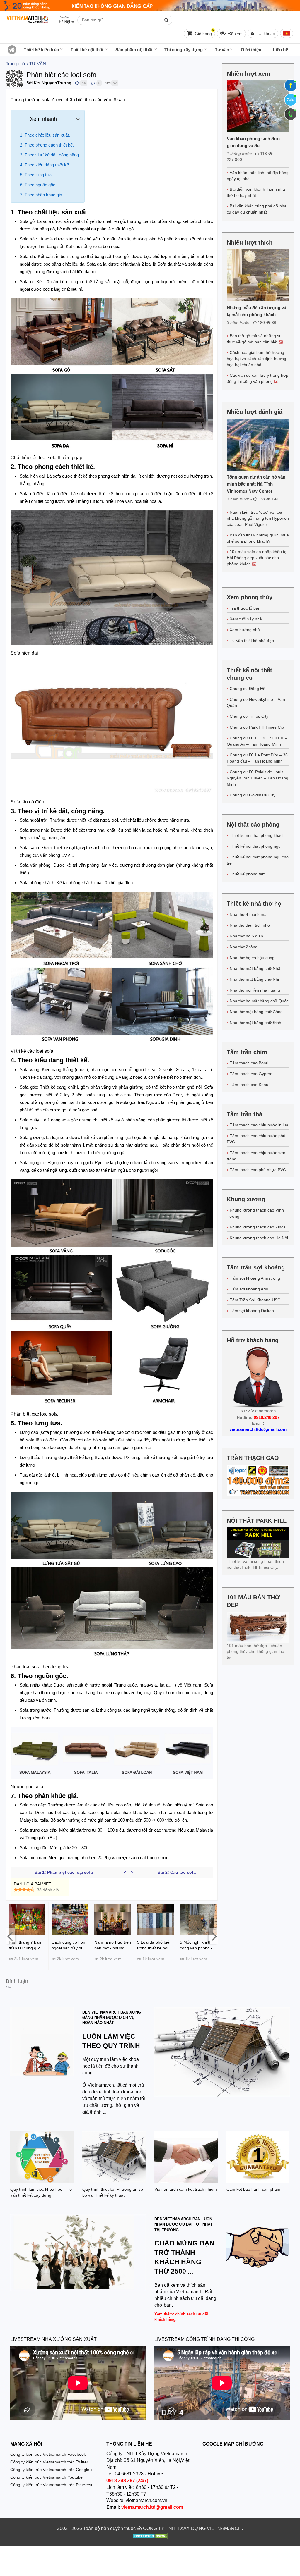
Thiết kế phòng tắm (248, 874)
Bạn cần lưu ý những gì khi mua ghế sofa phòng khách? (258, 538)
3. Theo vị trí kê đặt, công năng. (50, 155)
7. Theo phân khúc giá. (42, 195)
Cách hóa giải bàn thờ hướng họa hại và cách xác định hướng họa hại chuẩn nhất (256, 359)
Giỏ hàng (204, 32)
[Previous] (10, 1936)
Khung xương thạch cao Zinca (258, 1227)
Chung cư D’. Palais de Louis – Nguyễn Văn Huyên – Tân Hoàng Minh (258, 778)
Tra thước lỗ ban (245, 608)
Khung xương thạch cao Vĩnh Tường (255, 1213)
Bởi (29, 83)
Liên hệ (281, 50)
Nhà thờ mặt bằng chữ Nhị (254, 979)
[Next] (213, 1936)
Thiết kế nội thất (87, 50)
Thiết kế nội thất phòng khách (257, 835)
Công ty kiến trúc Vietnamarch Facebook (48, 2454)
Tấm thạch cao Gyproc (251, 1074)
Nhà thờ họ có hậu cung (252, 958)
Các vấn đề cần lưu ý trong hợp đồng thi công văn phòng (258, 378)
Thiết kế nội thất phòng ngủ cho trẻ (258, 860)
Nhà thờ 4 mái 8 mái (249, 914)
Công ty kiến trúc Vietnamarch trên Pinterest (51, 2485)
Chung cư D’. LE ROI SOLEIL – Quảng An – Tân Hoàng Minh (257, 741)
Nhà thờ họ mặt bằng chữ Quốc (259, 1001)
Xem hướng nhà (245, 630)
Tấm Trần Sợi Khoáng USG (255, 1300)
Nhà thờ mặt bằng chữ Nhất (256, 968)
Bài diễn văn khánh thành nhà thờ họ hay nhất (256, 192)
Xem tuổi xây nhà (246, 619)
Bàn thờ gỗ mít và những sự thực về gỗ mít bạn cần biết (254, 339)
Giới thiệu (251, 50)
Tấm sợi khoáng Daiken (252, 1311)
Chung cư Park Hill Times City (257, 727)
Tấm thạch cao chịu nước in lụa (259, 1125)
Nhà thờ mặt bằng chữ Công (256, 1012)
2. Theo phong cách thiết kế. (47, 145)
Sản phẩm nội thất (134, 50)
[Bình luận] (93, 83)
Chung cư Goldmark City (253, 795)
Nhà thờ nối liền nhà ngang (255, 990)
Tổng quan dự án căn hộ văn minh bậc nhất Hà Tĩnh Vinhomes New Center (256, 484)
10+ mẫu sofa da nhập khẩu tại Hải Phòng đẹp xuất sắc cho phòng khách (257, 558)
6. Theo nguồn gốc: (38, 185)
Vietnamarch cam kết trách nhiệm (186, 2189)
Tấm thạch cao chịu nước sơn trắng (256, 1156)
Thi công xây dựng (184, 50)
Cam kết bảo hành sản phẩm (253, 2189)
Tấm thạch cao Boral (249, 1063)
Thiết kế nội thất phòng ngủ (255, 846)
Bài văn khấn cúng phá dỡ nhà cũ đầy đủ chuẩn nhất (257, 209)
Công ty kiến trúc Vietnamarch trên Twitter (49, 2462)
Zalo (291, 100)
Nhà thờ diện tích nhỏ (250, 925)
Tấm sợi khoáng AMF (250, 1289)
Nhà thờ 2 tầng (244, 947)
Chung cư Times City (249, 716)
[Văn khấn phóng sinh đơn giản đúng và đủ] (258, 106)
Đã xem (235, 34)
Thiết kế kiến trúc (41, 50)
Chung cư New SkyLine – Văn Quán (256, 702)
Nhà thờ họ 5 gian (246, 936)
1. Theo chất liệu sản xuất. (45, 135)
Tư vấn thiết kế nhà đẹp (252, 641)
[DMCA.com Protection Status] (150, 2537)
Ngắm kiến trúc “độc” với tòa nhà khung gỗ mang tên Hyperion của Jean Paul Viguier (258, 518)
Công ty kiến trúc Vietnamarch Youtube (46, 2477)
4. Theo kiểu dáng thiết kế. (45, 165)
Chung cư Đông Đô (248, 689)
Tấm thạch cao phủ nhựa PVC (258, 1170)
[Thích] (77, 83)
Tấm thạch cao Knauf (250, 1085)
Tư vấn (222, 50)
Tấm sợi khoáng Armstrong (255, 1278)
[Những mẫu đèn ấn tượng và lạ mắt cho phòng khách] (258, 275)
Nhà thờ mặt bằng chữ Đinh (255, 1023)
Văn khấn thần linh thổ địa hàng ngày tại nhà (258, 176)
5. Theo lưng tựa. (36, 175)
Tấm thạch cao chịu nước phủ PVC (256, 1139)
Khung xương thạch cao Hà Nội (259, 1238)
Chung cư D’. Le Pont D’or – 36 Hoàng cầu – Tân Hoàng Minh (257, 758)
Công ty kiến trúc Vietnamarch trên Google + (52, 2470)
